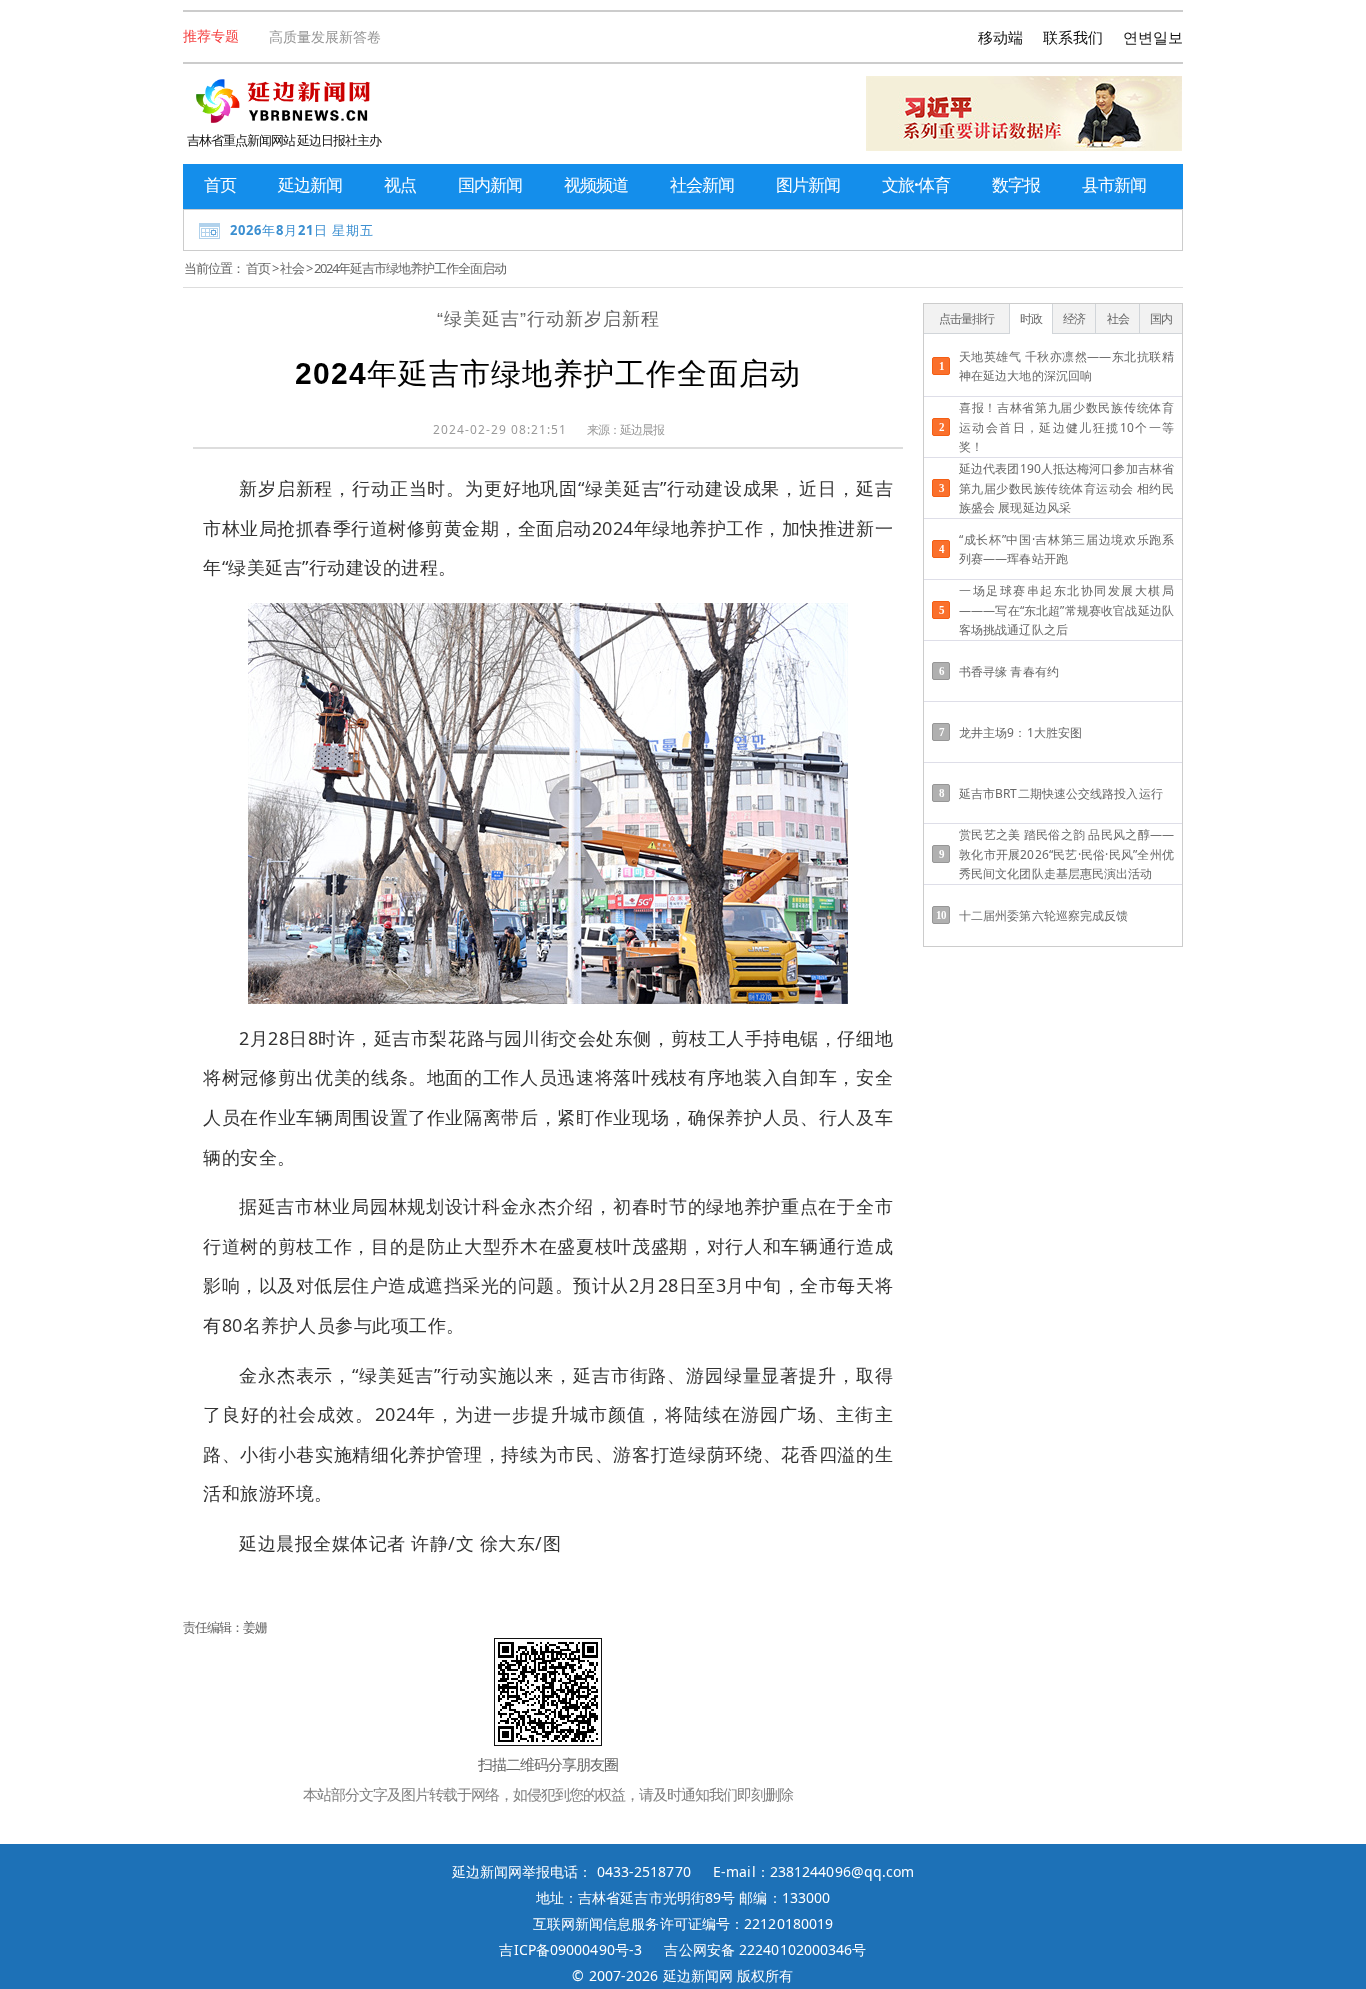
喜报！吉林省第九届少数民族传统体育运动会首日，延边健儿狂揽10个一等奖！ (1066, 426)
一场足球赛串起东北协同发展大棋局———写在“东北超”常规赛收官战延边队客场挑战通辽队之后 (1066, 609)
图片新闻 (808, 184)
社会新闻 (702, 184)
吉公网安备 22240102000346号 (765, 1949)
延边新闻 (310, 184)
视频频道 (596, 184)
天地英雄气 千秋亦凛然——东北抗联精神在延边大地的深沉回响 (1066, 366)
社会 (292, 268)
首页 (220, 184)
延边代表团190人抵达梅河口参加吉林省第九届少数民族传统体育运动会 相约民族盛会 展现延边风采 (1066, 487)
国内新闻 (490, 184)
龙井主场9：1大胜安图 (1020, 732)
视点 (400, 184)
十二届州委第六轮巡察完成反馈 (1043, 915)
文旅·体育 (916, 184)
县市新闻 (1114, 184)
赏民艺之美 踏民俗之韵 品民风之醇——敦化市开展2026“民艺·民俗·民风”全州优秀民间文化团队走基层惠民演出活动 (1066, 853)
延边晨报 (642, 429)
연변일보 (1153, 37)
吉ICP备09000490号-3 (570, 1949)
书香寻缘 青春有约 (1009, 671)
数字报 (1016, 184)
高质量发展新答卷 (325, 36)
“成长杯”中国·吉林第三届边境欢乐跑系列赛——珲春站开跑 (1066, 549)
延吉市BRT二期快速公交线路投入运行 (1061, 793)
